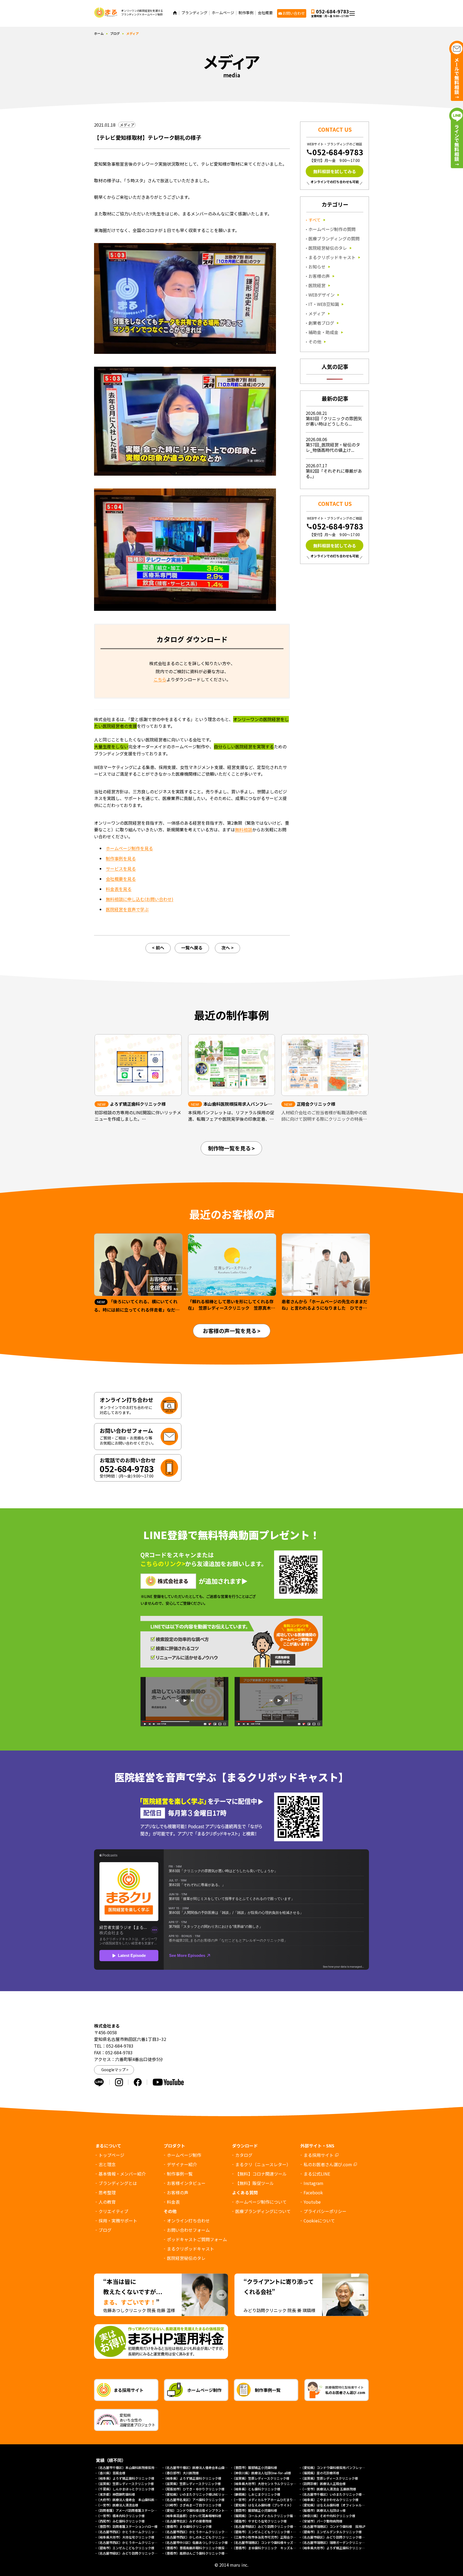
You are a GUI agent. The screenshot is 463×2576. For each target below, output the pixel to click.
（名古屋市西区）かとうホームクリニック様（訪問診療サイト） (210, 2532)
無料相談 (244, 829)
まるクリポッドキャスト (332, 257)
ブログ (115, 33)
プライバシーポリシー (325, 2211)
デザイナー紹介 (182, 2164)
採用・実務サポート (200, 42)
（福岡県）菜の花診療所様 (320, 2473)
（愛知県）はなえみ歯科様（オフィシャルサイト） (338, 2505)
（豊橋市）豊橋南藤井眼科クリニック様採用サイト (200, 2548)
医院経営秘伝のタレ (328, 248)
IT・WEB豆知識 (324, 304)
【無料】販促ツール (255, 2183)
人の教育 (191, 27)
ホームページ (223, 13)
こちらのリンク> (163, 1563)
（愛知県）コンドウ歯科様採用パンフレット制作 (336, 2467)
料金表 (173, 2202)
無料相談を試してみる (335, 171)
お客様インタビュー (186, 2183)
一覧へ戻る (192, 948)
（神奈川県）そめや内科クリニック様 (328, 2516)
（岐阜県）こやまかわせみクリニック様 (330, 2500)
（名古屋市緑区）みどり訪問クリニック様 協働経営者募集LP (277, 2526)
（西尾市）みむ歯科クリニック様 (121, 2521)
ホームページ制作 (184, 2155)
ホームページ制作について (261, 2202)
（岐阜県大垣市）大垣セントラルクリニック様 (266, 2484)
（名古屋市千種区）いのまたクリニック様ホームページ (341, 2494)
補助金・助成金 (323, 332)
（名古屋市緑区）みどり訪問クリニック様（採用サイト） (342, 2537)
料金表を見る (119, 889)
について (319, 2221)
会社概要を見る (121, 879)
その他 (315, 342)
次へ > (227, 948)
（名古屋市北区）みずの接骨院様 (188, 2521)
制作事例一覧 (180, 2174)
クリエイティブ (196, 34)
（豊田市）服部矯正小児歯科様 (255, 2467)
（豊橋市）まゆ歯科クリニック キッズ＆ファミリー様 (272, 2548)
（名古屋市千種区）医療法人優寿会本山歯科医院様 (200, 2467)
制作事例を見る (121, 858)
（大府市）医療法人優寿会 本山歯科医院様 (129, 2500)
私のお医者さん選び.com (328, 2164)
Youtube (312, 2202)
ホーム (99, 33)
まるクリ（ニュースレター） (263, 2164)
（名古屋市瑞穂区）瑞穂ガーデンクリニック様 (334, 2542)
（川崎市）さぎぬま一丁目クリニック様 (192, 2505)
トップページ (111, 2155)
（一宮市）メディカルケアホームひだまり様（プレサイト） (275, 2500)
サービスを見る (121, 869)
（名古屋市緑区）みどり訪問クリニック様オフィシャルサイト (141, 2553)
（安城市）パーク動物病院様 (322, 2521)
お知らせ (317, 267)
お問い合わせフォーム (188, 2230)
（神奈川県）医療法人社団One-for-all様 (262, 2473)
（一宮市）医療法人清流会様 (117, 2505)
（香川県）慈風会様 (111, 2473)
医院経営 (317, 285)
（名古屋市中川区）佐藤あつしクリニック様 (196, 2542)
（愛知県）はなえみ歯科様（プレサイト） (263, 2505)
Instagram (313, 2183)
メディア (317, 313)
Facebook (313, 2192)
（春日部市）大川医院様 (181, 2473)
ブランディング (194, 13)
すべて (315, 220)
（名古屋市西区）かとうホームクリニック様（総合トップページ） (145, 2542)
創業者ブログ (321, 323)
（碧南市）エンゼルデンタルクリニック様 (331, 2532)
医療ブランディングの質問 (334, 238)
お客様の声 (319, 276)
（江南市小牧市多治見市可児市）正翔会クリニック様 (271, 2537)
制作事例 (246, 13)
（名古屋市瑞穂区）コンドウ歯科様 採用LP (333, 2526)
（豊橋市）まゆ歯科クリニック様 (189, 2526)
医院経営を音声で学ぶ (127, 909)
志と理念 (107, 2164)
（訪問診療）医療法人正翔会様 (323, 2484)
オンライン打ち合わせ (188, 2221)
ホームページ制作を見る (129, 848)
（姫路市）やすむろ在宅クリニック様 (259, 2521)
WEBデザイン (322, 295)
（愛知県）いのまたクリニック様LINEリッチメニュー (202, 2494)
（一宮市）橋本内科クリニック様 (121, 2516)
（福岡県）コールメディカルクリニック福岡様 (266, 2516)
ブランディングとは (118, 2183)
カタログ (244, 2155)
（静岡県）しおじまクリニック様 (256, 2494)
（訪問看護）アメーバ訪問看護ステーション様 (130, 2510)
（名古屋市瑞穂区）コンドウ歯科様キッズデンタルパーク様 (275, 2542)
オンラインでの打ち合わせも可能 (335, 182)
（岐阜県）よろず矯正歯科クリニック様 (125, 2478)
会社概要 (265, 13)
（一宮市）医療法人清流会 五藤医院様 (328, 2489)
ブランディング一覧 (200, 50)
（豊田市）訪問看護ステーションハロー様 (127, 2526)
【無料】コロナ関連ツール (261, 2174)
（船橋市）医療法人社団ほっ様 (323, 2510)
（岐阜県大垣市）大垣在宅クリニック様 (125, 2537)
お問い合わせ (294, 13)
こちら (160, 679)
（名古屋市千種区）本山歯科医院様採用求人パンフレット (138, 2467)
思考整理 (191, 19)
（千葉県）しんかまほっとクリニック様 (125, 2489)
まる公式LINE (317, 2174)
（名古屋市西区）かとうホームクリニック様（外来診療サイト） (143, 2532)
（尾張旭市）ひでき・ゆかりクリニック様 (194, 2489)
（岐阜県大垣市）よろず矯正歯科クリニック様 (334, 2548)
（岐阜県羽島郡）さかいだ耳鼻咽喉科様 (192, 2516)
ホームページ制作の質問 (332, 229)
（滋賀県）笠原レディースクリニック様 (261, 2478)
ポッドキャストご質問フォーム (197, 2239)
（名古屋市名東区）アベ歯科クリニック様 (194, 2500)
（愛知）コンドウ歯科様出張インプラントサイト (199, 2510)
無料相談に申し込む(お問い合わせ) (140, 899)
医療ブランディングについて (263, 2211)
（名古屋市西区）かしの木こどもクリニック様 (197, 2537)
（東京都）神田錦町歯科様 (116, 2494)
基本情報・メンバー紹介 (122, 2174)
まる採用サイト (319, 2155)
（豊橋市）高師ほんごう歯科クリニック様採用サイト (202, 2553)
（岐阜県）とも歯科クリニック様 (256, 2489)
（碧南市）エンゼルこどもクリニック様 (125, 2548)
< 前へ (158, 948)
